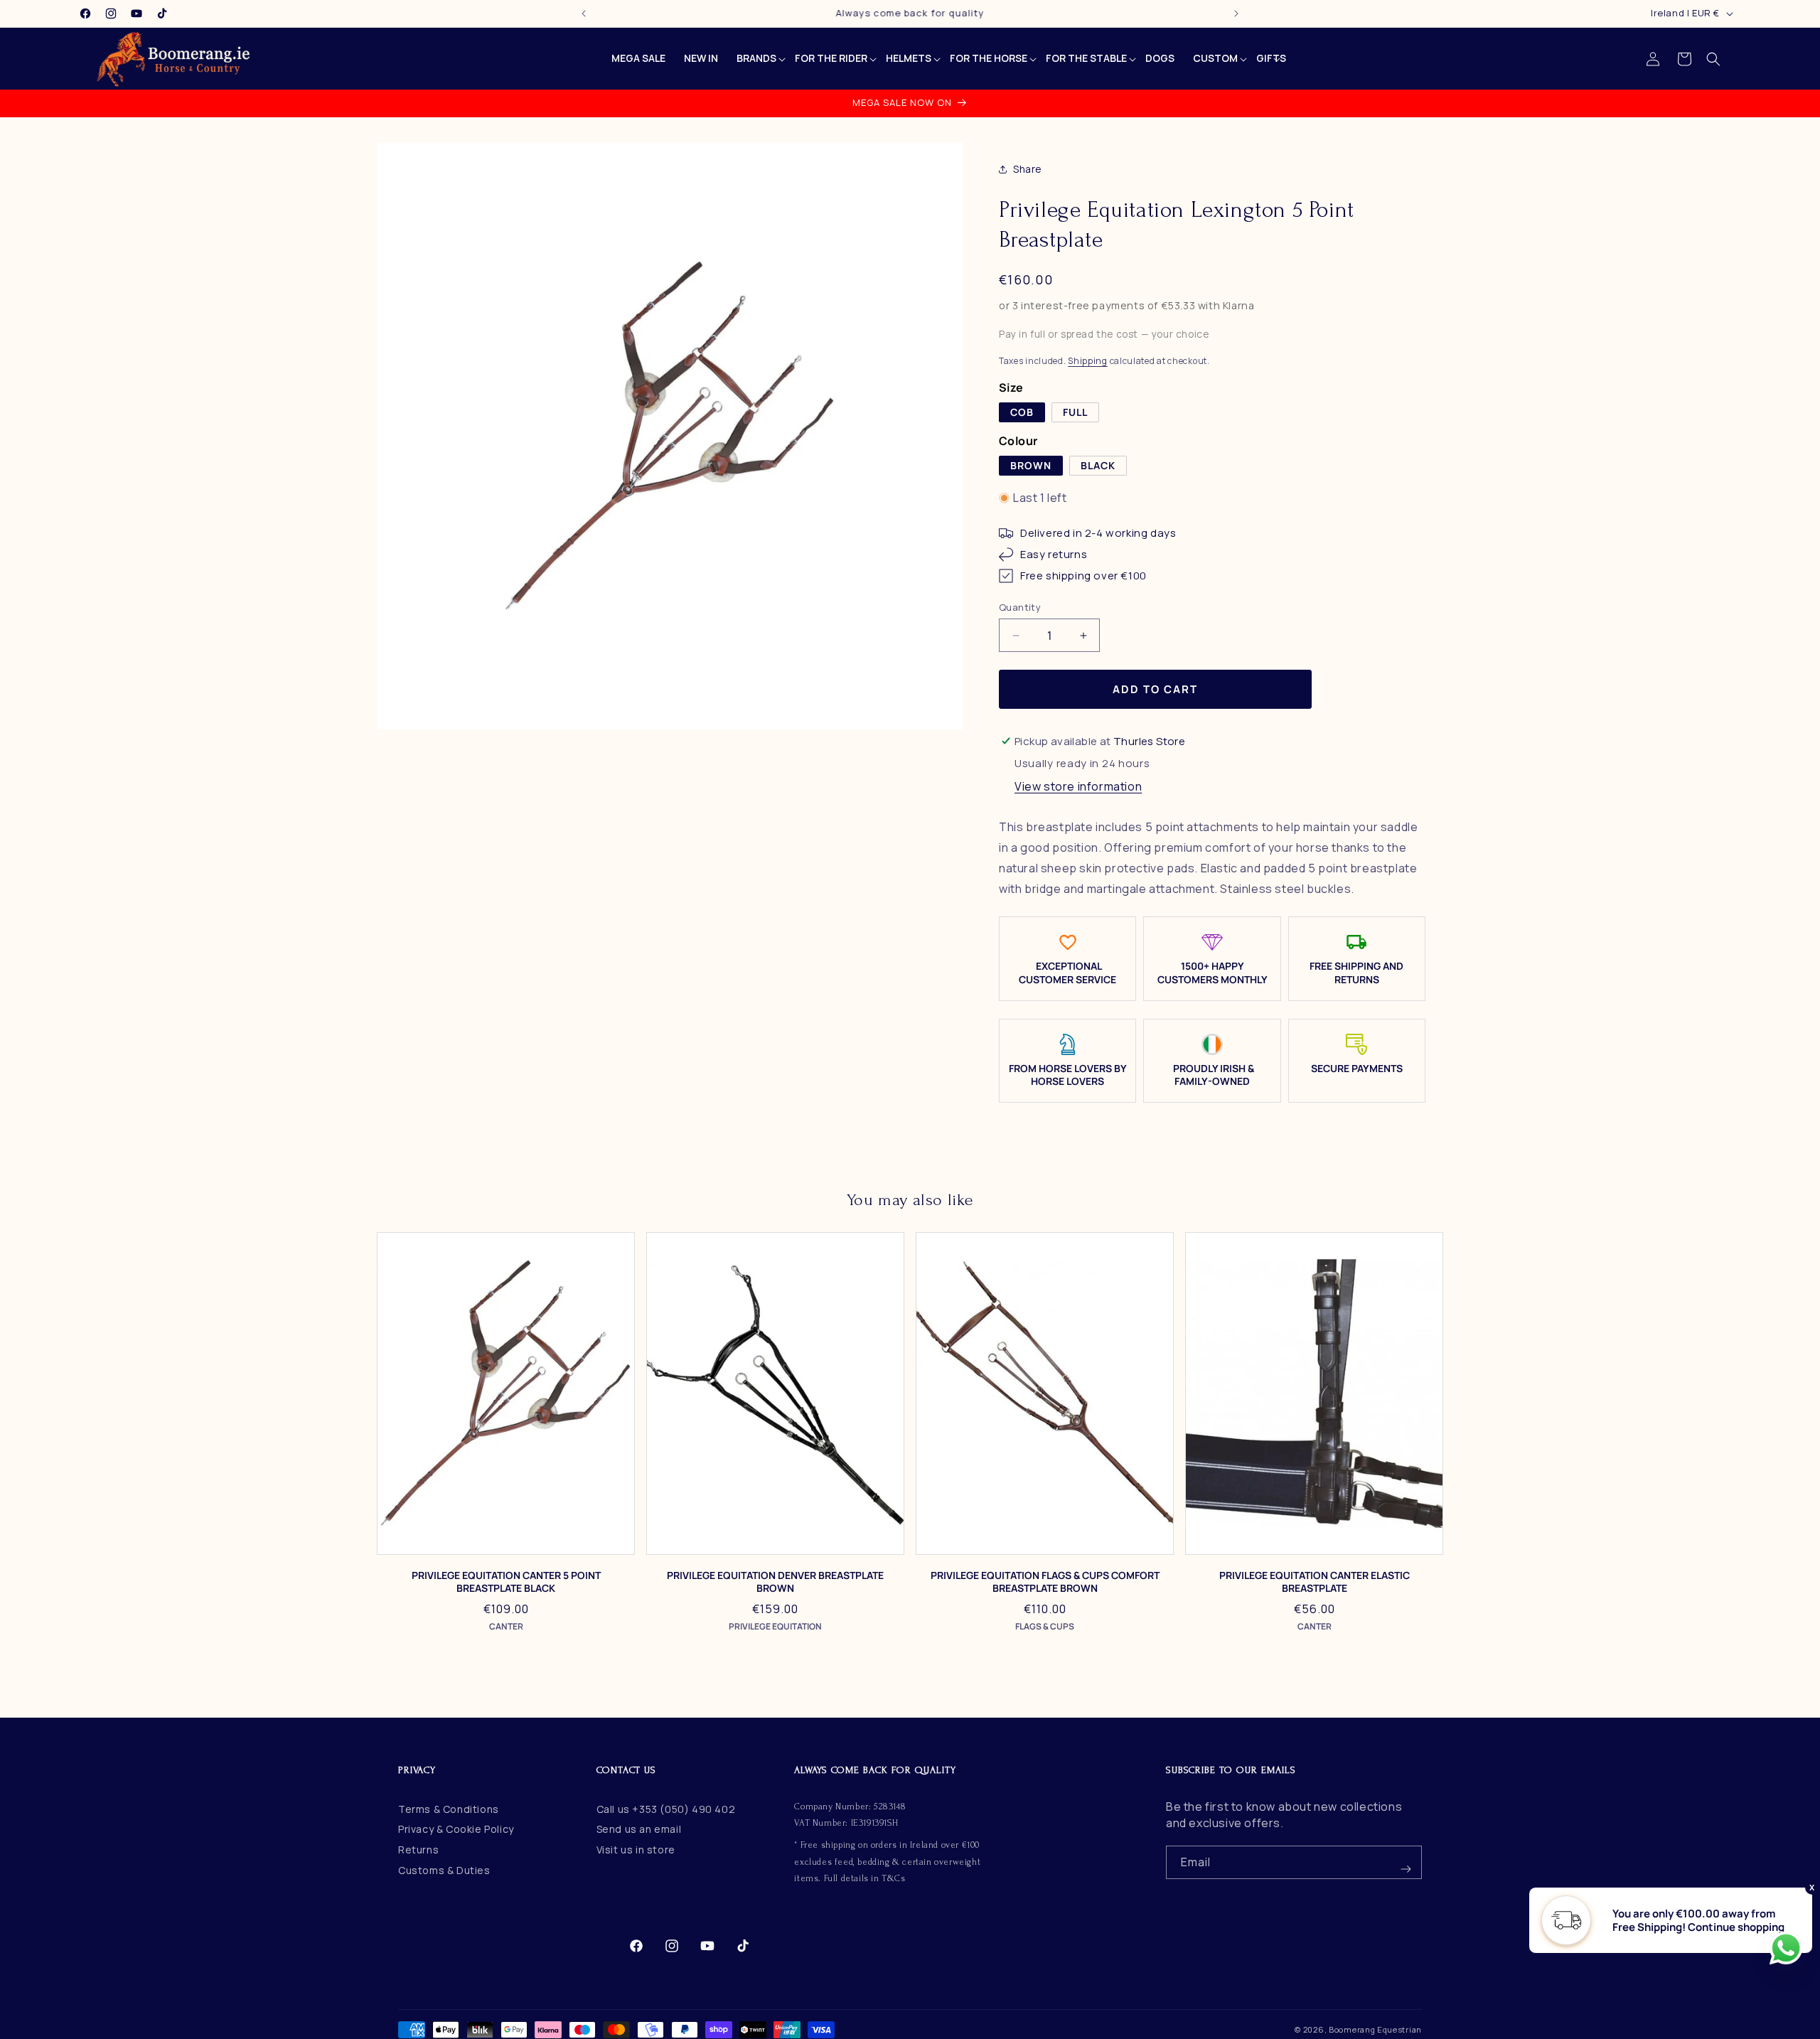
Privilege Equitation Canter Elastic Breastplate (1315, 1582)
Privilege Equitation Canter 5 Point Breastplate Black (506, 1582)
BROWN (1031, 465)
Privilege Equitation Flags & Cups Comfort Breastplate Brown (1045, 1582)
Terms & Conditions (449, 1809)
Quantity (1020, 607)
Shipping (1088, 361)
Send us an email (639, 1829)
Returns (418, 1850)
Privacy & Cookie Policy (456, 1829)
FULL (1075, 412)
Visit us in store (636, 1850)
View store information (1078, 786)
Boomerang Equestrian (1375, 2029)
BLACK (1098, 465)
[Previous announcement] (584, 14)
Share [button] (1028, 169)
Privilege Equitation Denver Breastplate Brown (775, 1582)
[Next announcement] (1236, 14)
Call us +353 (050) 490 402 (666, 1809)
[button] (1713, 59)
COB (1022, 412)
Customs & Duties (444, 1870)
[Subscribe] (1406, 1862)
